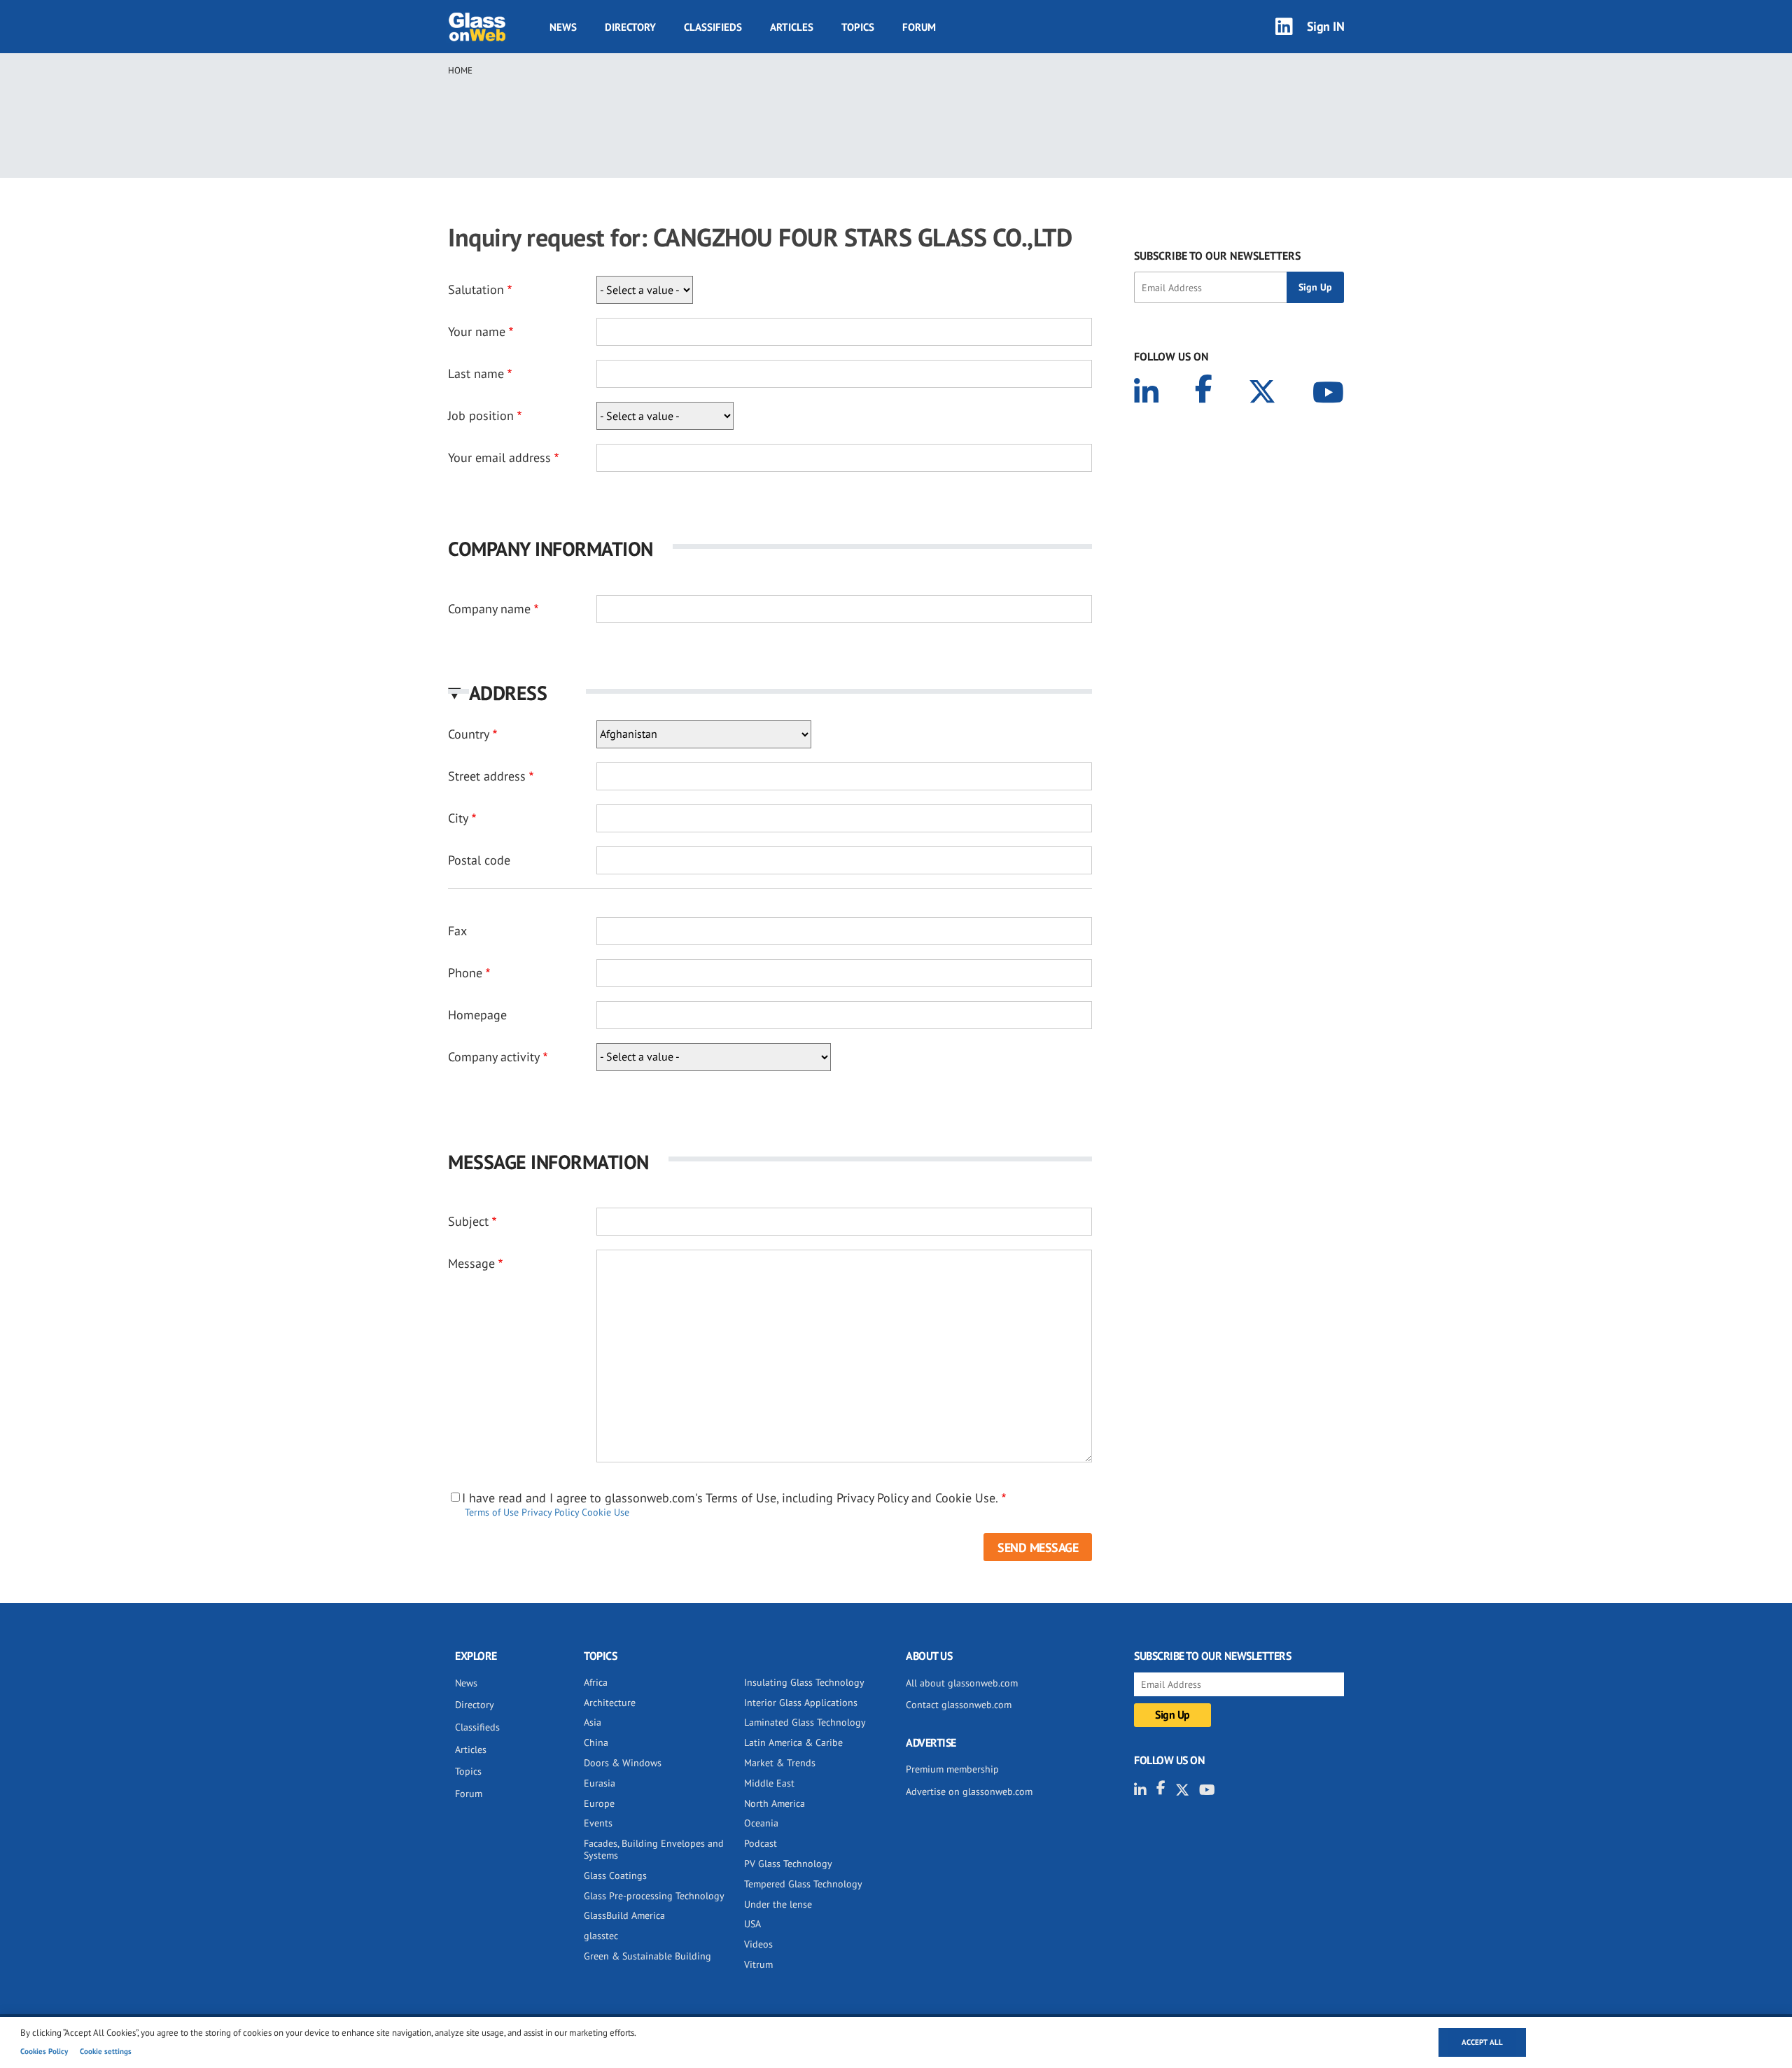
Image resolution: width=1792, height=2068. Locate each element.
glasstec (601, 1936)
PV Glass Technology (788, 1864)
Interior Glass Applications (801, 1703)
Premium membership (952, 1769)
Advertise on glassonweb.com (969, 1791)
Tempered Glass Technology (803, 1884)
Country (469, 734)
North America (775, 1803)
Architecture (610, 1703)
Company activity (494, 1057)
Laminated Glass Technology (805, 1722)
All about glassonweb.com (962, 1683)
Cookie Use (605, 1512)
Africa (596, 1682)
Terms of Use (492, 1512)
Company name (489, 609)
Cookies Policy (44, 2051)
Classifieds (713, 27)
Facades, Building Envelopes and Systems (654, 1849)
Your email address (499, 457)
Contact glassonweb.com (959, 1705)
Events (598, 1823)
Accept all (1482, 2042)
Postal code (479, 860)
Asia (593, 1722)
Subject (468, 1221)
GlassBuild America (624, 1915)
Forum (919, 27)
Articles (792, 27)
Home (460, 70)
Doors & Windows (623, 1763)
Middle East (769, 1783)
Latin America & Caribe (793, 1742)
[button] (770, 693)
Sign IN (1326, 26)
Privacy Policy (550, 1512)
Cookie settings (106, 2051)
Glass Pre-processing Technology (654, 1896)
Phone (465, 973)
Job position (481, 415)
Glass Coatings (615, 1875)
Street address (487, 776)
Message (471, 1263)
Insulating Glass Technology (804, 1682)
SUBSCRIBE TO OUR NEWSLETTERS (1217, 256)
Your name (477, 331)
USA (752, 1924)
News (563, 27)
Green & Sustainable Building (647, 1956)
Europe (599, 1803)
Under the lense (778, 1904)
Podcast (761, 1843)
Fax (457, 931)
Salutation (476, 289)
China (596, 1742)
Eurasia (600, 1783)
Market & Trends (780, 1763)
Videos (758, 1944)
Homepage (477, 1015)
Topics (858, 27)
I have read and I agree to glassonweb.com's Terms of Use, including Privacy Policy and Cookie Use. (730, 1498)
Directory (630, 27)
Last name (476, 373)
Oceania (761, 1823)
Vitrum (758, 1964)
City (458, 818)
